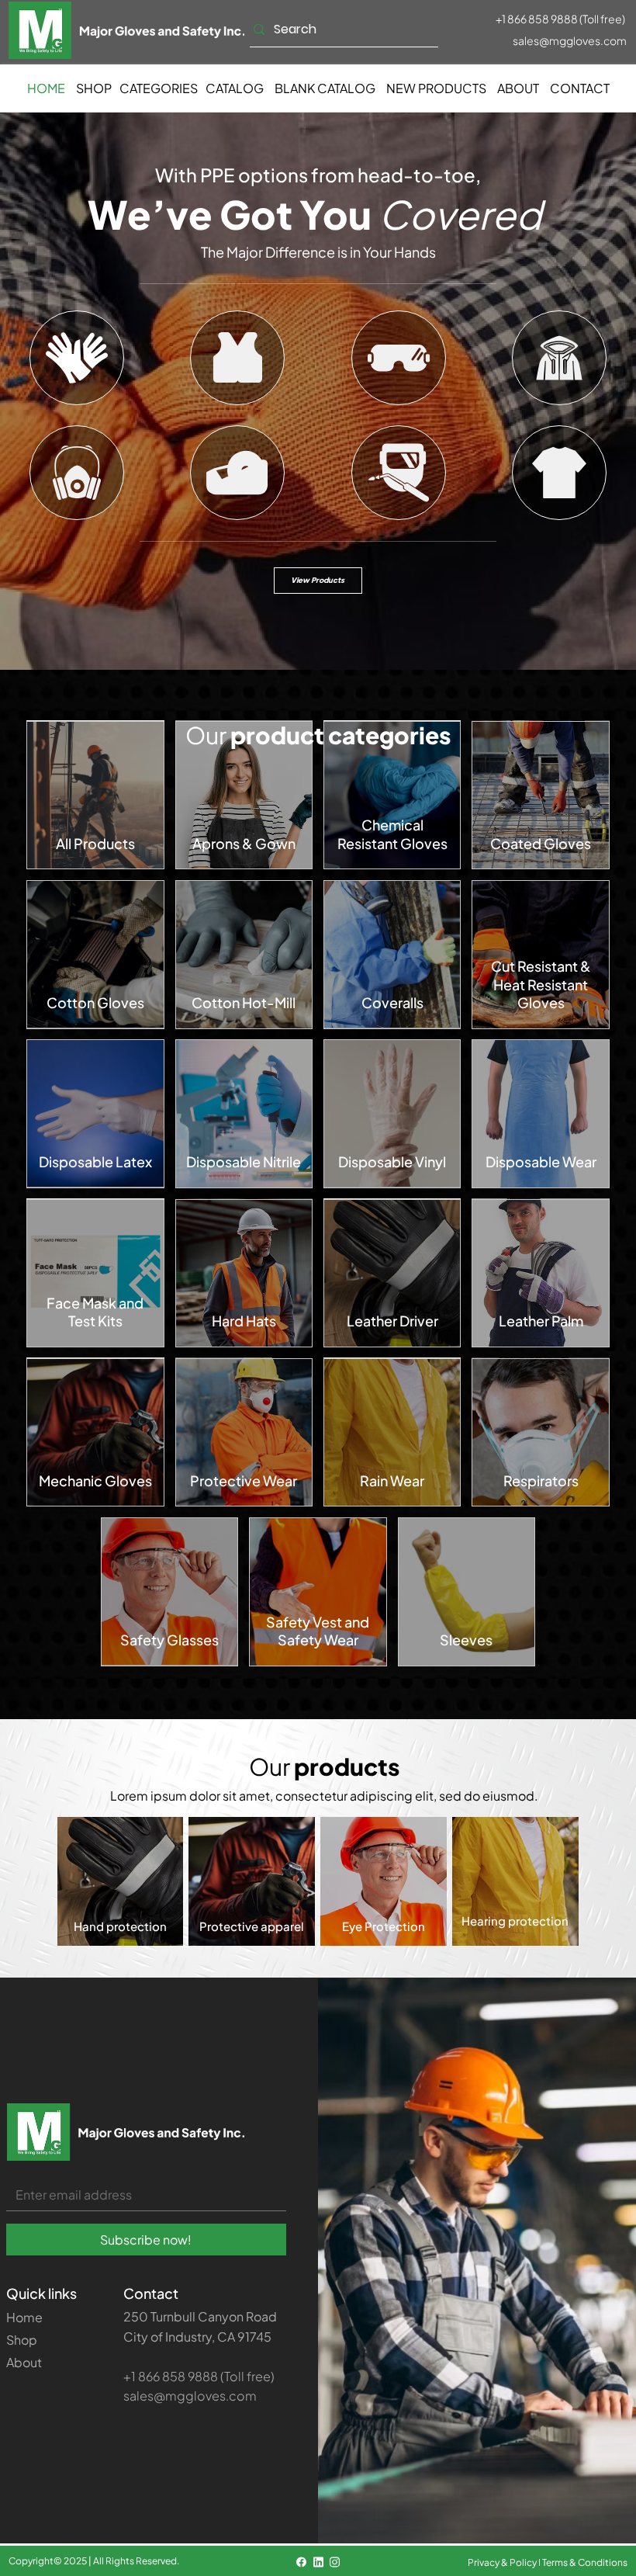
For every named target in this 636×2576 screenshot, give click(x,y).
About (24, 2362)
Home (24, 2317)
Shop (22, 2340)
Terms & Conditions (585, 2562)
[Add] (95, 795)
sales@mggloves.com (570, 40)
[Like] (77, 358)
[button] (159, 88)
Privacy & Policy (502, 2562)
